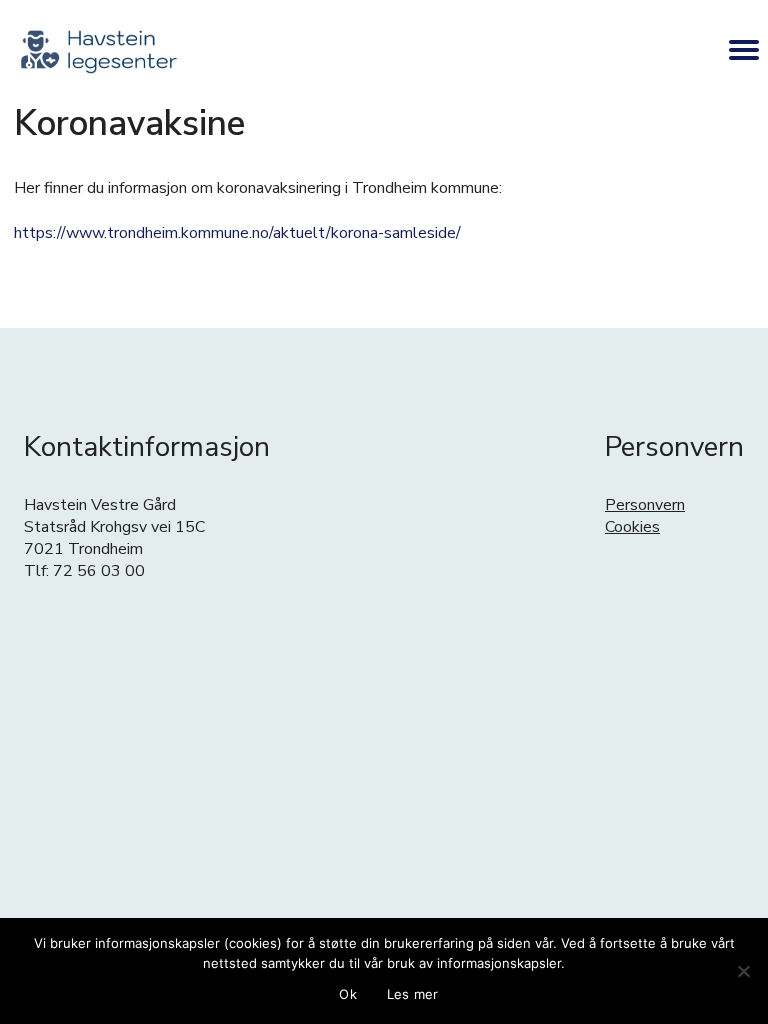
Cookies (632, 527)
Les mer (413, 994)
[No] (743, 971)
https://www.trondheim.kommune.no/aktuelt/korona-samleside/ (237, 233)
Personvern (645, 505)
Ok (348, 994)
